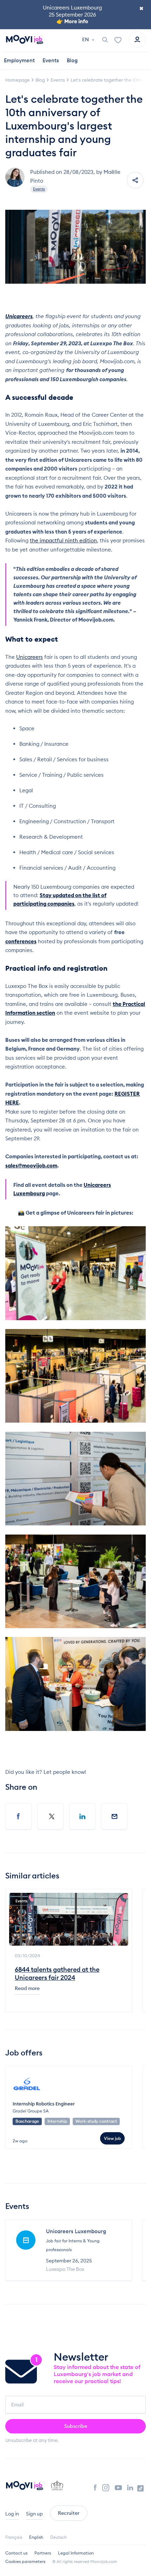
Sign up (34, 2514)
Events (51, 60)
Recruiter (69, 2513)
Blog (72, 60)
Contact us (16, 2553)
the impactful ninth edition (63, 540)
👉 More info (72, 21)
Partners (43, 2553)
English (36, 2537)
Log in (12, 2514)
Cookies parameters (25, 2561)
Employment (19, 60)
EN (86, 39)
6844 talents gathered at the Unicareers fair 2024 (57, 1973)
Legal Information (76, 2553)
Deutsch (58, 2537)
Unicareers (29, 657)
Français (14, 2537)
